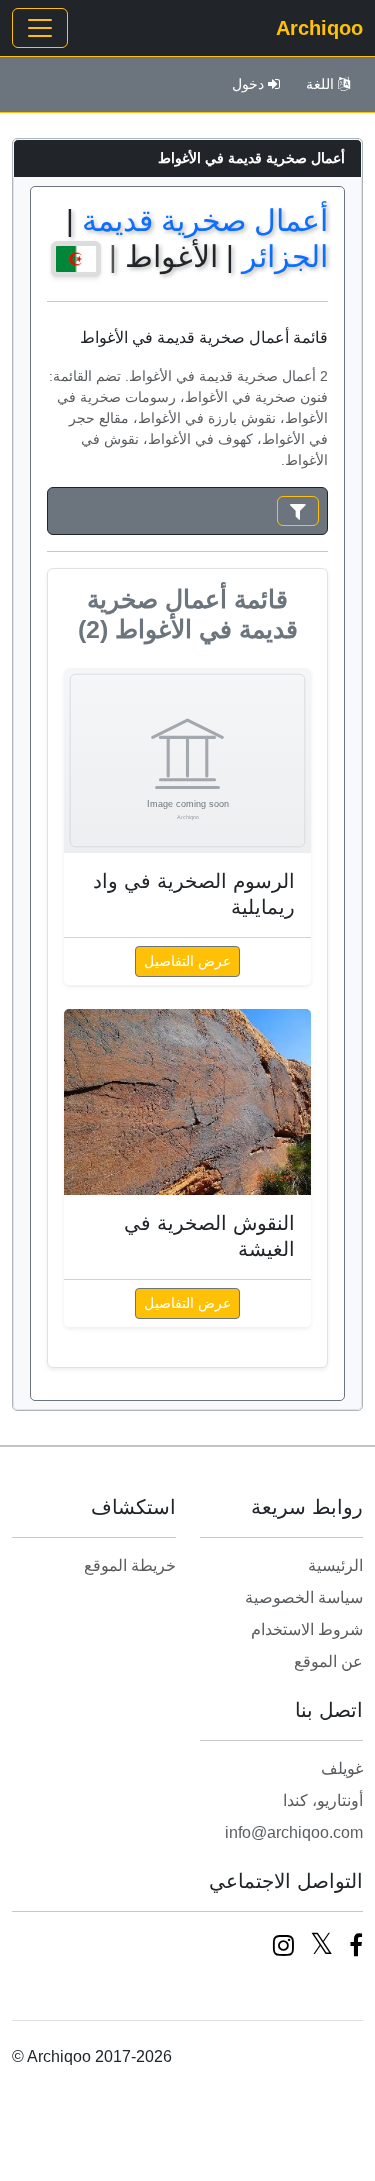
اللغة (320, 84)
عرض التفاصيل (187, 961)
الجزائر (285, 256)
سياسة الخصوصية (304, 1597)
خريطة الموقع (130, 1565)
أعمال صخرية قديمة (205, 220)
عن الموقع (328, 1661)
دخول (248, 84)
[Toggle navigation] (40, 28)
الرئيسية (335, 1565)
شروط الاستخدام (307, 1629)
